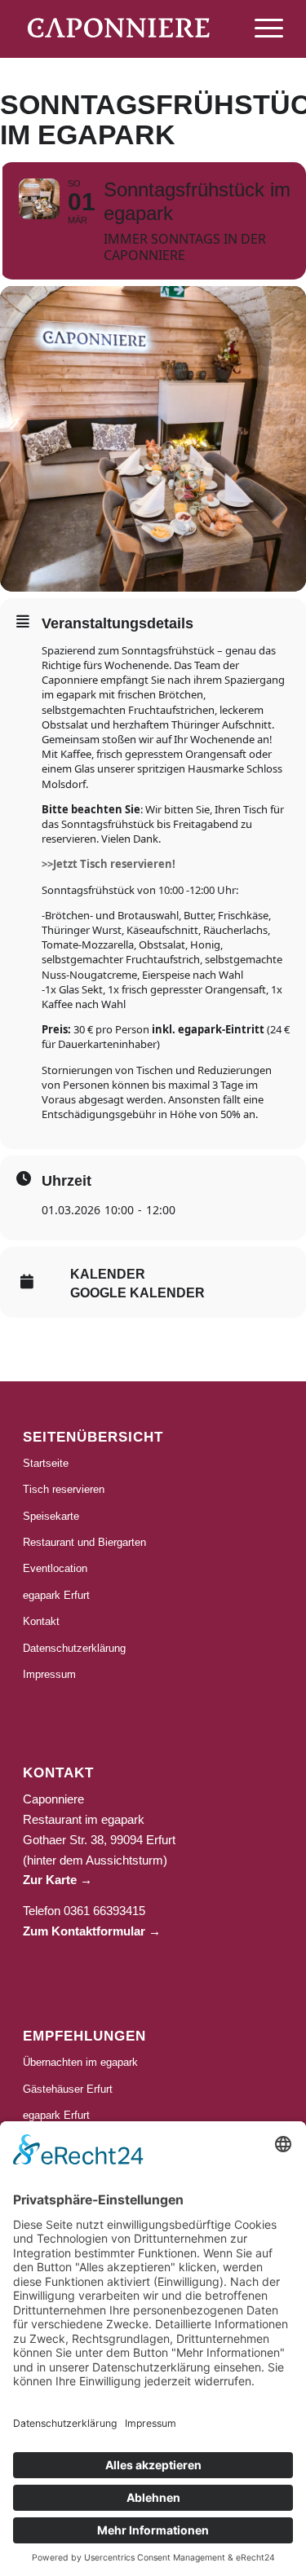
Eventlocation (55, 1568)
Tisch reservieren (64, 1489)
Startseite (46, 1463)
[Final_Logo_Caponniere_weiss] (127, 28)
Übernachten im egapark (80, 2062)
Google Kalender (137, 1293)
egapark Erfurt (56, 1595)
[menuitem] (261, 42)
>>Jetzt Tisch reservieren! (109, 864)
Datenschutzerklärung (74, 1648)
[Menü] (261, 42)
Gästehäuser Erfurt (68, 2089)
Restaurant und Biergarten (84, 1542)
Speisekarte (51, 1516)
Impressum (49, 1674)
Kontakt (41, 1621)
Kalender (108, 1274)
